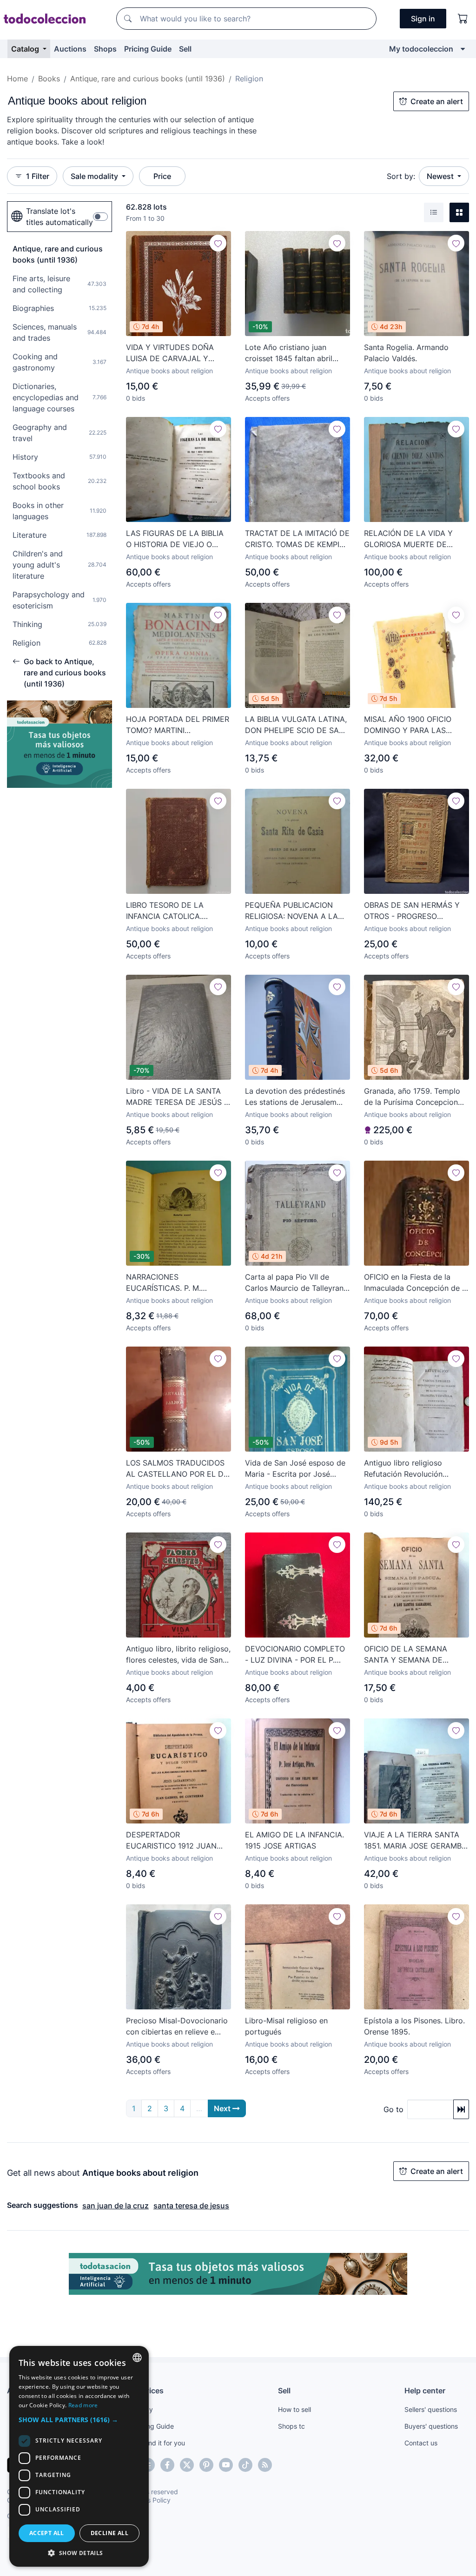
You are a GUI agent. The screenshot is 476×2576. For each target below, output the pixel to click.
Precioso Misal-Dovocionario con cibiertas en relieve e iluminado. (177, 2027)
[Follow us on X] (187, 2465)
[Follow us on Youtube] (226, 2465)
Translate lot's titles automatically (59, 217)
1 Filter (38, 176)
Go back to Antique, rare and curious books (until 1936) (65, 673)
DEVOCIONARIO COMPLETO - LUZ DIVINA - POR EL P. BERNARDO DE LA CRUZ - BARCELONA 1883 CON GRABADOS (295, 1655)
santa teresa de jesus (191, 2206)
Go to (393, 2109)
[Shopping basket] (463, 19)
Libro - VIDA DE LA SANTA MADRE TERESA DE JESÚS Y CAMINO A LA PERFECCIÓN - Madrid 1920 (178, 1097)
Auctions (70, 49)
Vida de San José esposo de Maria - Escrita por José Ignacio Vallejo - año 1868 (295, 1469)
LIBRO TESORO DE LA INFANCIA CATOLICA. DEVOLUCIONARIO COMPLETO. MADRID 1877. (173, 911)
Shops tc (291, 2426)
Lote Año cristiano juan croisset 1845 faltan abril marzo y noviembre (289, 353)
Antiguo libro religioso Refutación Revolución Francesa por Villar (403, 1469)
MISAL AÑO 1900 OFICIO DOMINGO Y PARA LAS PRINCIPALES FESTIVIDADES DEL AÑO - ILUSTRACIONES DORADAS (415, 725)
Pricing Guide (148, 49)
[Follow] (218, 243)
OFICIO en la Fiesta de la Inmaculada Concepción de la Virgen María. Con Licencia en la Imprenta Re (416, 1283)
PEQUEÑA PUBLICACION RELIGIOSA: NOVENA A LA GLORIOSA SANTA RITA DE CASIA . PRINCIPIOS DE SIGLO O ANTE (292, 911)
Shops (105, 49)
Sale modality (95, 176)
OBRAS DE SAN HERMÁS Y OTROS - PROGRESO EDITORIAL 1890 (412, 911)
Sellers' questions (431, 2409)
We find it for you (159, 2443)
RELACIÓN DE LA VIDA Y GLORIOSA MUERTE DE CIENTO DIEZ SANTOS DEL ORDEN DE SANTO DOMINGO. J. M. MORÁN (412, 539)
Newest (441, 176)
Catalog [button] (26, 49)
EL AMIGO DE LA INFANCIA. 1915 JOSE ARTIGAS (294, 1840)
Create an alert (437, 101)
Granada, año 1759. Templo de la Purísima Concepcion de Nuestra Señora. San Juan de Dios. (415, 1097)
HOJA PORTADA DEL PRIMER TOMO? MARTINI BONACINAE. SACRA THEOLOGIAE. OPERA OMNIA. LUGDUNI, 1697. (178, 725)
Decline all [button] (109, 2533)
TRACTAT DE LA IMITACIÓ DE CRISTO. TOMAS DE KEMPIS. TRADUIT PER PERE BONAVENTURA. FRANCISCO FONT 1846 (297, 539)
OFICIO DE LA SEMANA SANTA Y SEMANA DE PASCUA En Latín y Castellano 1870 (406, 1655)
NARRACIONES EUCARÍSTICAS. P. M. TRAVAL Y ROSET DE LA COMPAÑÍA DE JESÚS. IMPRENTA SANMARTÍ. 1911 (174, 1283)
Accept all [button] (47, 2533)
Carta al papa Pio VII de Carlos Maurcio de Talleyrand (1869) (297, 1283)
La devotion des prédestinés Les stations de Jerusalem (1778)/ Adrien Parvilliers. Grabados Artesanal (295, 1097)
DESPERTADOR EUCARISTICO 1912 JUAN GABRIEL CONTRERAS (171, 1841)
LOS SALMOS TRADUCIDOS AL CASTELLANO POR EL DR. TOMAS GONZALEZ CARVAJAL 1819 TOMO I (178, 1469)
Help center (425, 2391)
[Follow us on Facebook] (167, 2465)
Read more (83, 2405)
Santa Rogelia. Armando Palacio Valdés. (406, 353)
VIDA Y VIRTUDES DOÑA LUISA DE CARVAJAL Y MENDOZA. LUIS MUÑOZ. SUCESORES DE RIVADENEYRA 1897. (171, 353)
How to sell (294, 2409)
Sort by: (401, 176)
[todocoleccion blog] (265, 2465)
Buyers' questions (431, 2426)
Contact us (421, 2443)
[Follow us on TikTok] (245, 2465)
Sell (185, 49)
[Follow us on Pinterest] (206, 2465)
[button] (79, 2420)
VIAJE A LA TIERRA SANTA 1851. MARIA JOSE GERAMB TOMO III (413, 1841)
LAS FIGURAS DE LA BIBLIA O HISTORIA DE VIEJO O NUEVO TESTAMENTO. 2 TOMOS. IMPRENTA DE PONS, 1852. (175, 539)
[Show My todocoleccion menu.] (463, 49)
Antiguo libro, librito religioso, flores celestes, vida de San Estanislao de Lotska (178, 1655)
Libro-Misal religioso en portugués (286, 2026)
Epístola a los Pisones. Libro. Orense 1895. (414, 2026)
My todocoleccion (421, 49)
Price (162, 176)
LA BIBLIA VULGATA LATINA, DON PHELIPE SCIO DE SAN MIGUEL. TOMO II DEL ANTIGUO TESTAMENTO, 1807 (296, 725)
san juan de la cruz (116, 2206)
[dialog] (79, 2456)
